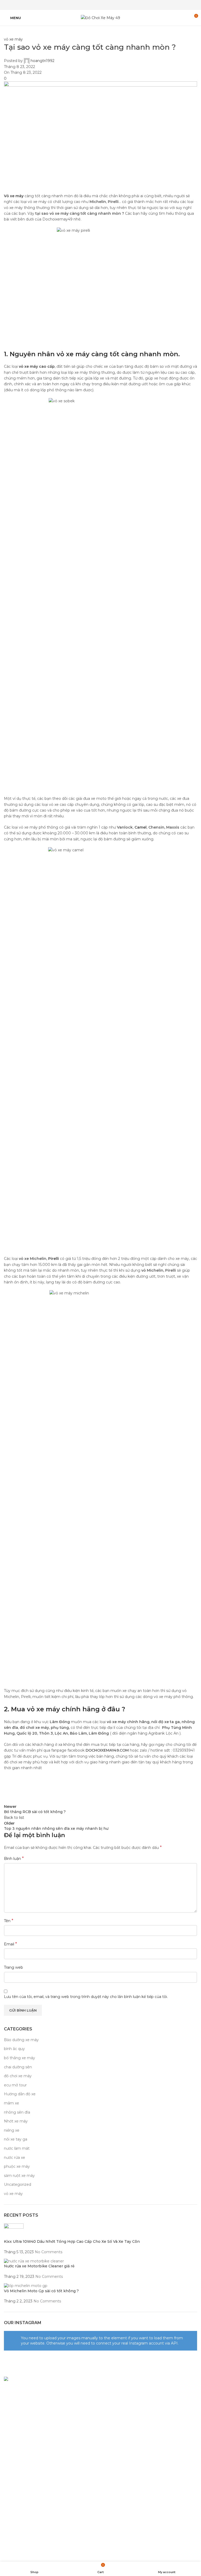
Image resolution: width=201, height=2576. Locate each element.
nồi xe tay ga (16, 2139)
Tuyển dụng (15, 2484)
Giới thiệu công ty (20, 2493)
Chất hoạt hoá (116, 2408)
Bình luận (14, 1858)
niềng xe (12, 2130)
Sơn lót (110, 2418)
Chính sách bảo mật (22, 2448)
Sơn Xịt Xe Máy (117, 2390)
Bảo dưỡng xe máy (21, 2040)
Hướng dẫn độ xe (20, 2094)
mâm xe (12, 2103)
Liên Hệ (11, 2503)
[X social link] (94, 5)
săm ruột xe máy (19, 2176)
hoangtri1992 (43, 61)
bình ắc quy (14, 2049)
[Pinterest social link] (100, 5)
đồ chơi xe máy (18, 2076)
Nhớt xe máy (16, 2121)
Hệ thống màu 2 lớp (121, 2399)
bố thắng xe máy (19, 2058)
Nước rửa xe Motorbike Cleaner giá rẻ (39, 2266)
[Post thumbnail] (14, 2231)
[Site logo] (100, 18)
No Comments (49, 2252)
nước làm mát (17, 2148)
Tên (9, 1921)
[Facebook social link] (87, 5)
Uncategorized (18, 2184)
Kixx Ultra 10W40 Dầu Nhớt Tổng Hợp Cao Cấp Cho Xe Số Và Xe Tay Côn (72, 2241)
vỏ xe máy (13, 39)
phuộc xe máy (17, 2166)
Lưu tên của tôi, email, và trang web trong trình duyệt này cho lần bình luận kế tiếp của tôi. (86, 1997)
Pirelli (54, 1259)
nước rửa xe (15, 2158)
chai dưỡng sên (18, 2067)
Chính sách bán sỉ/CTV (24, 2475)
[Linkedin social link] (107, 5)
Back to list (14, 1818)
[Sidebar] (7, 2555)
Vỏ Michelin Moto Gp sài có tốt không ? (41, 2291)
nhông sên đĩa (17, 2112)
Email (10, 1944)
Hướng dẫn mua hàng (24, 2466)
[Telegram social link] (114, 5)
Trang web (13, 1967)
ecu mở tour (15, 2085)
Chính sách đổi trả (20, 2457)
